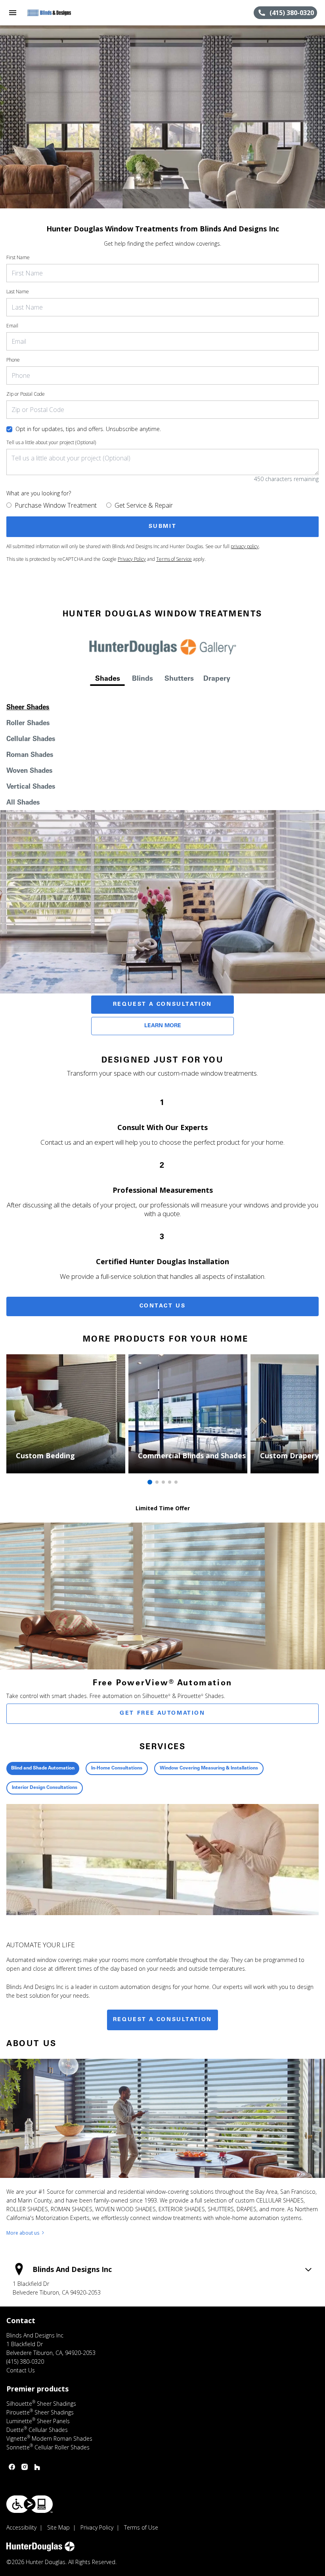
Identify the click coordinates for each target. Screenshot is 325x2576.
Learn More (163, 1026)
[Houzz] (37, 2467)
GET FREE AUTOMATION (162, 1713)
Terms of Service (174, 559)
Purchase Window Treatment (56, 505)
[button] (13, 13)
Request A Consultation (162, 1005)
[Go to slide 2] (157, 1482)
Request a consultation (162, 2020)
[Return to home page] (49, 13)
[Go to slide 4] (170, 1482)
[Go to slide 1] (150, 1482)
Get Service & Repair (144, 505)
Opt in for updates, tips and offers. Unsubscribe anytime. (88, 429)
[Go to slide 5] (176, 1482)
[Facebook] (12, 2467)
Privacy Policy (132, 559)
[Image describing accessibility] (30, 2504)
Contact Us (163, 1306)
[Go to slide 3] (163, 1482)
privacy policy (245, 546)
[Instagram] (25, 2467)
